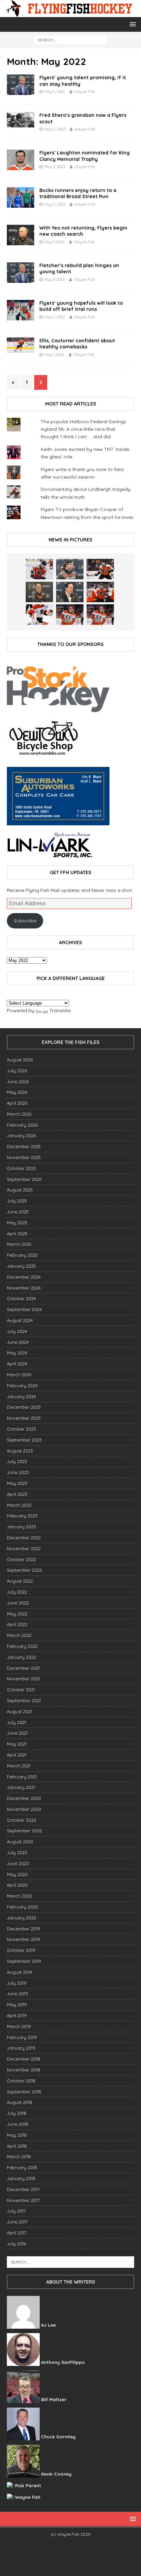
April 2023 (17, 1494)
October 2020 (22, 1820)
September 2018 (24, 2092)
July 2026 (17, 1071)
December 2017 (23, 2189)
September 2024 (24, 1309)
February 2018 (22, 2167)
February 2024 (22, 1386)
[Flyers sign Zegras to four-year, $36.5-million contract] (100, 592)
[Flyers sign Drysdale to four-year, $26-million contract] (100, 569)
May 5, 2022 (55, 129)
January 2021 (21, 1787)
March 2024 (19, 1375)
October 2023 (21, 1429)
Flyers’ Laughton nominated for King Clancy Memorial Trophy (85, 156)
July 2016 (16, 2244)
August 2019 (20, 1972)
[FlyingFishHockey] (70, 13)
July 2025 (17, 1201)
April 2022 (17, 1624)
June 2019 (17, 1994)
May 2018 (17, 2135)
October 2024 (21, 1298)
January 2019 (21, 2048)
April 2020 (17, 1885)
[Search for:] (71, 40)
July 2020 (17, 1852)
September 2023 (24, 1440)
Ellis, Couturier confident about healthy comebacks (77, 344)
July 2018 (17, 2113)
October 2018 (21, 2081)
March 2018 (19, 2157)
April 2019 (17, 2015)
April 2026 (17, 1103)
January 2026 (21, 1135)
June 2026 (18, 1082)
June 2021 (17, 1733)
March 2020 (19, 1896)
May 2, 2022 (55, 317)
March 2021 (19, 1766)
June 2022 (18, 1603)
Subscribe (25, 921)
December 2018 (23, 2059)
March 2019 (19, 2026)
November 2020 (24, 1809)
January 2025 (21, 1266)
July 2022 (17, 1592)
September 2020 (24, 1831)
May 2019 (17, 2005)
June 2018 (17, 2124)
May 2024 (17, 1353)
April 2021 (17, 1755)
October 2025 (21, 1168)
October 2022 (21, 1559)
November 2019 (23, 1939)
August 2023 (20, 1451)
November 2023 (24, 1418)
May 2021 (17, 1744)
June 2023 (18, 1472)
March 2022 (19, 1635)
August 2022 (20, 1581)
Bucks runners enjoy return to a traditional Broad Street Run (78, 193)
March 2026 (19, 1114)
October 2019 (21, 1950)
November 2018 (23, 2070)
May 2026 (17, 1092)
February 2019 (22, 2037)
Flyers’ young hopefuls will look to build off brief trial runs (81, 306)
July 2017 (16, 2211)
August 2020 (20, 1842)
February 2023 (22, 1516)
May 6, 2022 (55, 92)
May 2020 (17, 1874)
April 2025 (17, 1234)
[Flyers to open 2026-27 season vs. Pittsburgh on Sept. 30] (39, 615)
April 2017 (17, 2233)
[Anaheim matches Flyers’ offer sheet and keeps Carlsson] (100, 615)
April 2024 (17, 1364)
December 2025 (24, 1146)
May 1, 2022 (54, 355)
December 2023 (24, 1407)
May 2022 (17, 1614)
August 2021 (19, 1711)
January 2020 (22, 1918)
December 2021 (23, 1668)
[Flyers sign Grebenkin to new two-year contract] (39, 569)
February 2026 (22, 1125)
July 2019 (17, 1983)
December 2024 (24, 1277)
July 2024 (17, 1331)
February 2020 (22, 1907)
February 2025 (22, 1255)
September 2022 (24, 1570)
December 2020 (24, 1798)
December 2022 (24, 1538)
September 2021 (24, 1700)
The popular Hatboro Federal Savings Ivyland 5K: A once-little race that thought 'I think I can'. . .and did (84, 429)
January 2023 (21, 1527)
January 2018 (21, 2178)
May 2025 (17, 1223)
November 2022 (24, 1548)
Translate (60, 1010)
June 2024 (18, 1342)
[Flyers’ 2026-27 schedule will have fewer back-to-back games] (39, 592)
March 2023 (19, 1505)
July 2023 (17, 1461)
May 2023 (17, 1483)
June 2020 (18, 1863)
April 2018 (17, 2146)
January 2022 (21, 1657)
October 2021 (21, 1690)
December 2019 (23, 1929)
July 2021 (16, 1722)
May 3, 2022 (54, 242)
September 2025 (24, 1179)
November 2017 (23, 2200)
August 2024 (20, 1320)
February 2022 (22, 1646)
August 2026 (20, 1060)
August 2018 (20, 2102)
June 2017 (17, 2222)
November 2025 (24, 1157)
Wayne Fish (85, 92)
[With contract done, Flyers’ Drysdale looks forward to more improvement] (70, 569)
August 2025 (20, 1190)
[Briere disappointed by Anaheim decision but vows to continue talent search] (70, 615)
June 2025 (18, 1212)
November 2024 (24, 1288)
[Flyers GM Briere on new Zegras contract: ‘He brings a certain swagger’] (70, 592)
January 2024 (21, 1396)
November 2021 (23, 1679)
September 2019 (24, 1961)
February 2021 (22, 1777)
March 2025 (19, 1244)
